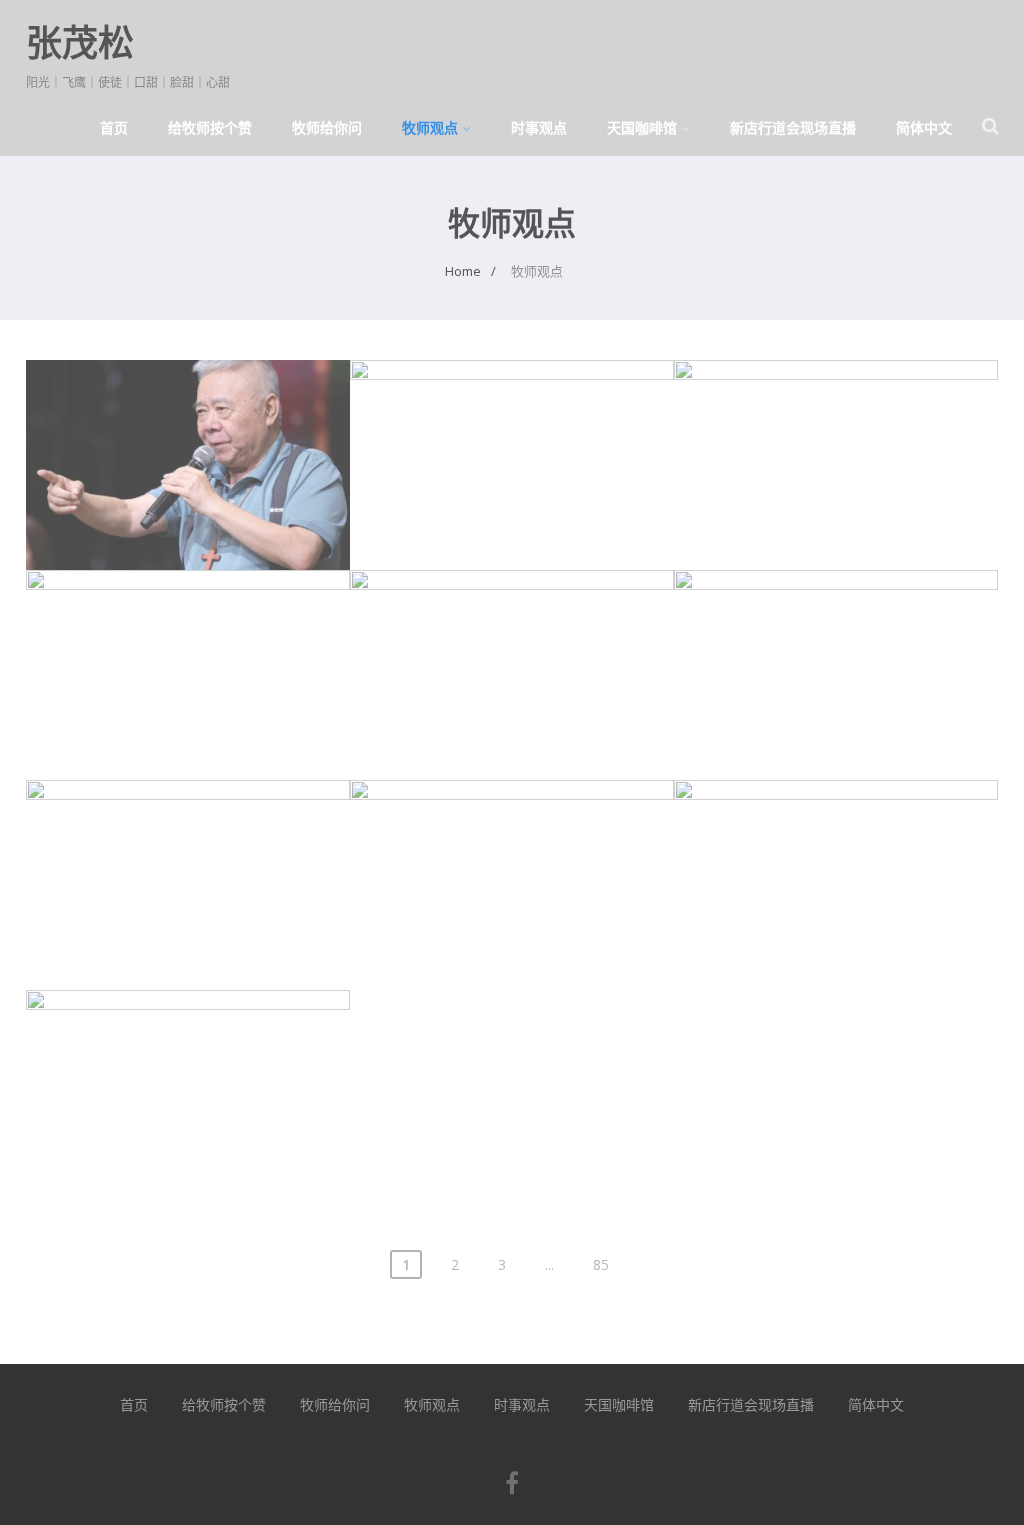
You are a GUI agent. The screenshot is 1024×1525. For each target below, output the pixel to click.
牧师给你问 (327, 127)
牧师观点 (430, 127)
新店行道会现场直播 (793, 127)
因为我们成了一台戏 (188, 1053)
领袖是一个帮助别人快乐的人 (188, 843)
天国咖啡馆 (642, 127)
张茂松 (80, 42)
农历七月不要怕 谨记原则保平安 (187, 423)
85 (601, 1264)
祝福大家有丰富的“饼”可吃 (836, 423)
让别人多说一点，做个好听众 (512, 423)
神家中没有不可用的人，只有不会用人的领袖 (512, 854)
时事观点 (539, 127)
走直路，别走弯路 (188, 633)
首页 (114, 127)
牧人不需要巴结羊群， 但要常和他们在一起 (836, 644)
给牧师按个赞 (210, 127)
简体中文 (924, 127)
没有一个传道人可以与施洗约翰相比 (512, 633)
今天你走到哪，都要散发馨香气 (836, 843)
